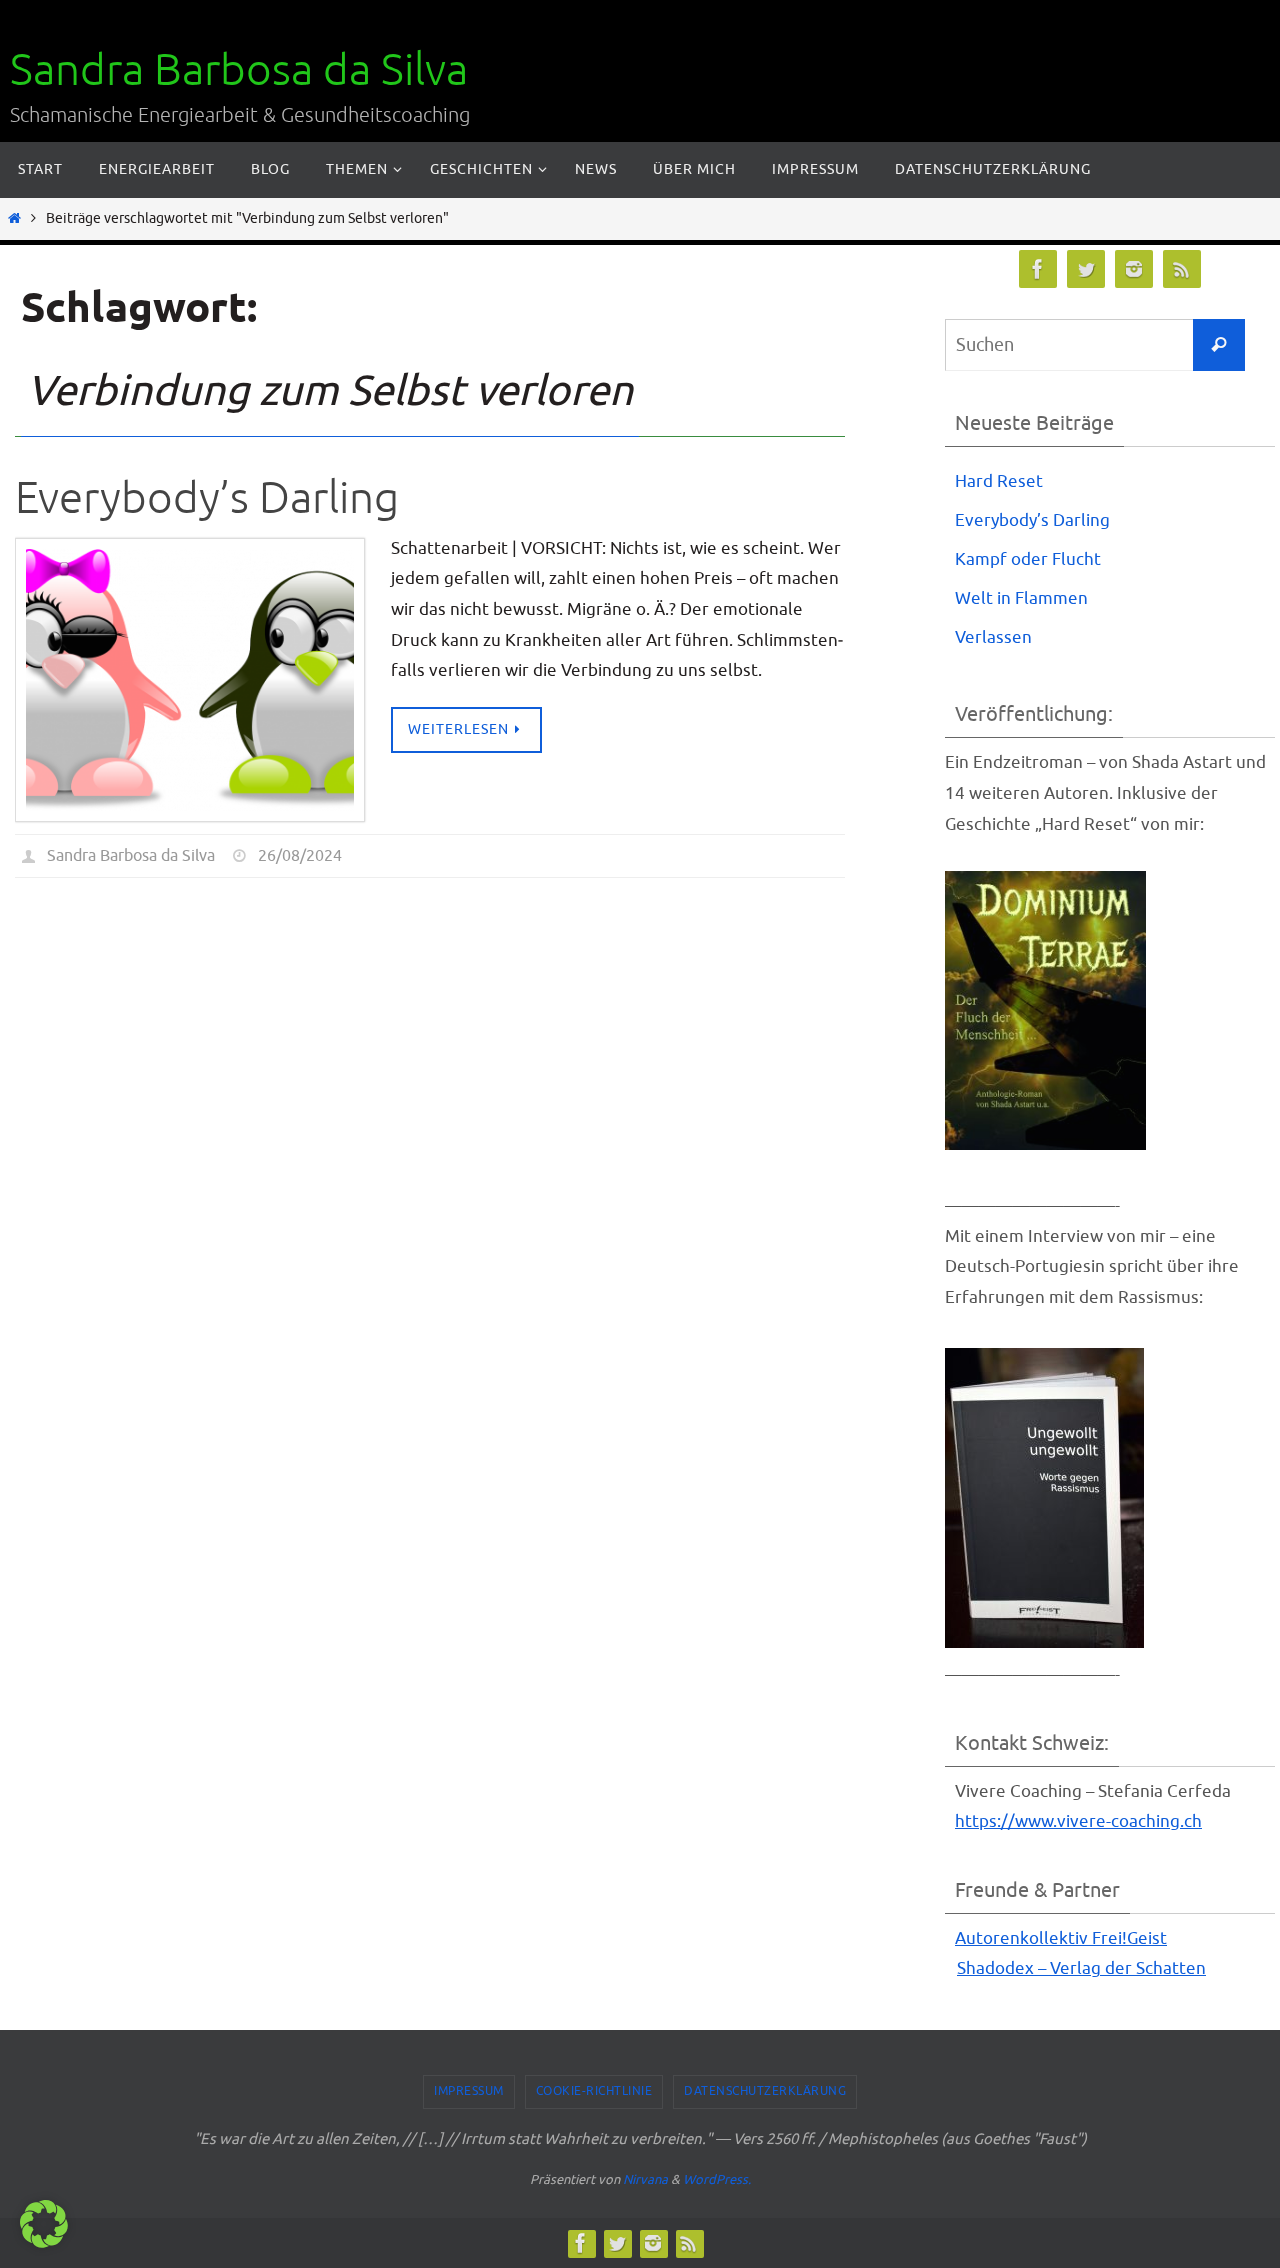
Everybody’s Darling (207, 498)
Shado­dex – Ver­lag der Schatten (1081, 1968)
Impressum (469, 2091)
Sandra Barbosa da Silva (239, 70)
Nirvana (645, 2179)
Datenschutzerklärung (765, 2091)
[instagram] (1134, 269)
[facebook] (1038, 269)
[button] (44, 2224)
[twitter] (1086, 269)
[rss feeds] (1182, 269)
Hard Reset (999, 481)
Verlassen (993, 637)
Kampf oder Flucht (1028, 559)
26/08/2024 (300, 856)
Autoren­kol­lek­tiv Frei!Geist (1061, 1938)
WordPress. (717, 2179)
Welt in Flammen (1021, 598)
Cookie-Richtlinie (594, 2091)
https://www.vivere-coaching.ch (1078, 1821)
